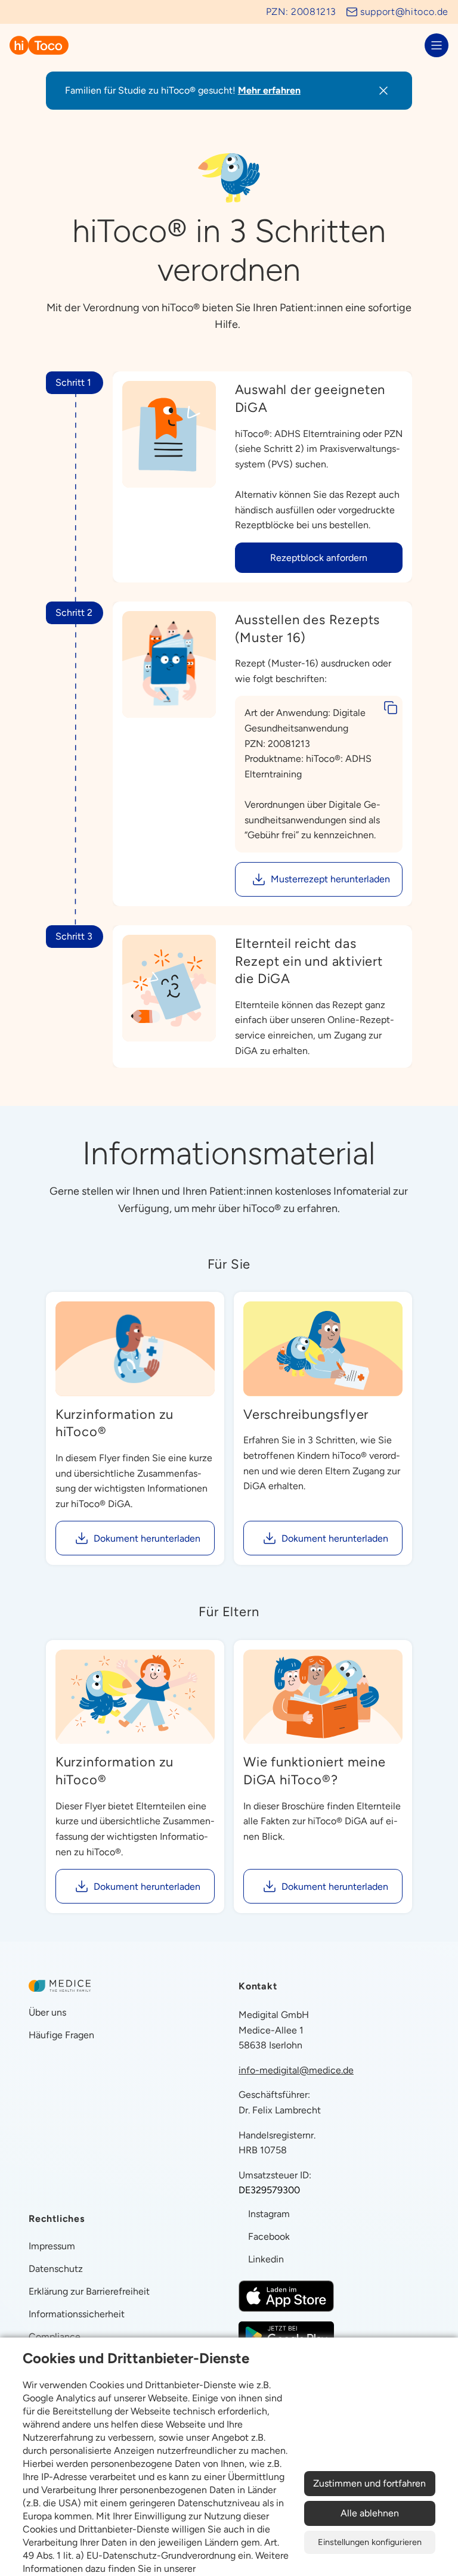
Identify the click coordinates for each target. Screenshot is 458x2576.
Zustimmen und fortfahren (369, 2483)
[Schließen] (383, 91)
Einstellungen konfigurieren (370, 2542)
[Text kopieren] (391, 708)
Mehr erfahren (269, 90)
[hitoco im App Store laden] (286, 2296)
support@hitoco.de (404, 12)
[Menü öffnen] (437, 45)
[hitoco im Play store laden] (286, 2335)
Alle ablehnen (370, 2513)
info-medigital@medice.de (296, 2070)
